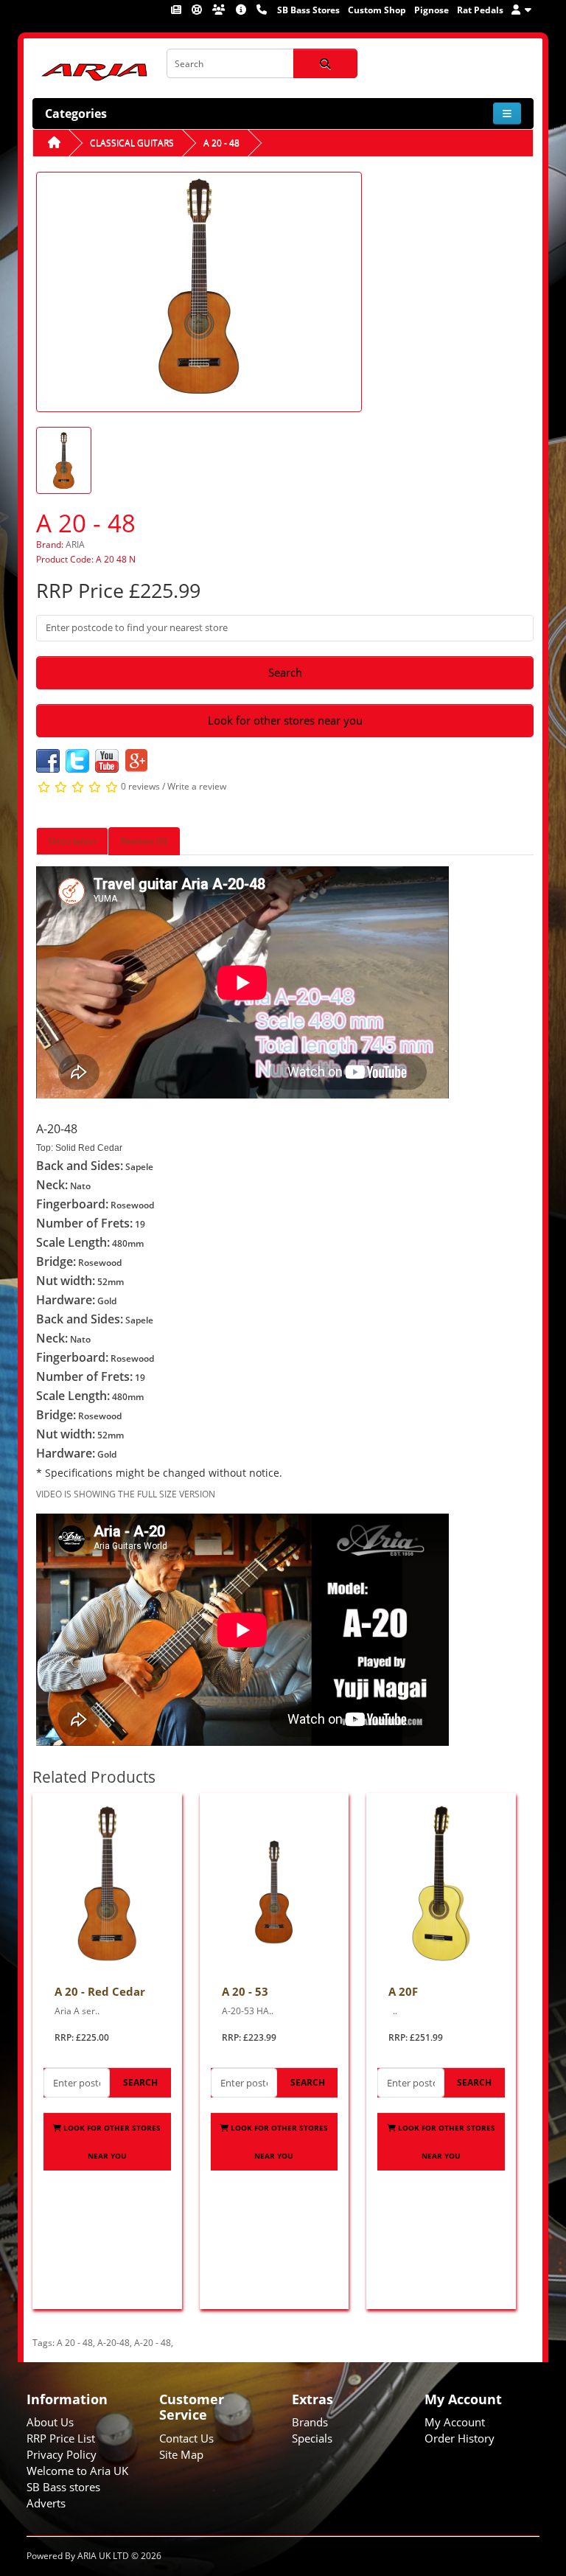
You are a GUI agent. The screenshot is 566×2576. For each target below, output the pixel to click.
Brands (310, 2422)
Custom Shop (377, 10)
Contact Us (186, 2438)
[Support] (198, 10)
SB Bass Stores (308, 10)
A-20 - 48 (153, 2343)
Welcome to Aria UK (77, 2471)
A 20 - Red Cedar (100, 1991)
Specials (312, 2438)
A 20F (403, 1991)
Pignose (432, 10)
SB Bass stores (63, 2487)
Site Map (181, 2454)
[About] (242, 10)
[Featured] (177, 10)
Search (285, 672)
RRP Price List (61, 2438)
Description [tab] (72, 841)
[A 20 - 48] (199, 291)
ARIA (75, 544)
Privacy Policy (62, 2454)
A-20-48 (113, 2343)
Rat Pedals (480, 10)
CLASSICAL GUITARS (132, 143)
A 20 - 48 (221, 143)
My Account (455, 2422)
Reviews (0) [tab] (144, 841)
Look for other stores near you (285, 720)
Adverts (46, 2503)
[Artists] (220, 10)
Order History (460, 2438)
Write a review (197, 787)
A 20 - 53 (245, 1991)
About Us (50, 2422)
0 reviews (140, 787)
